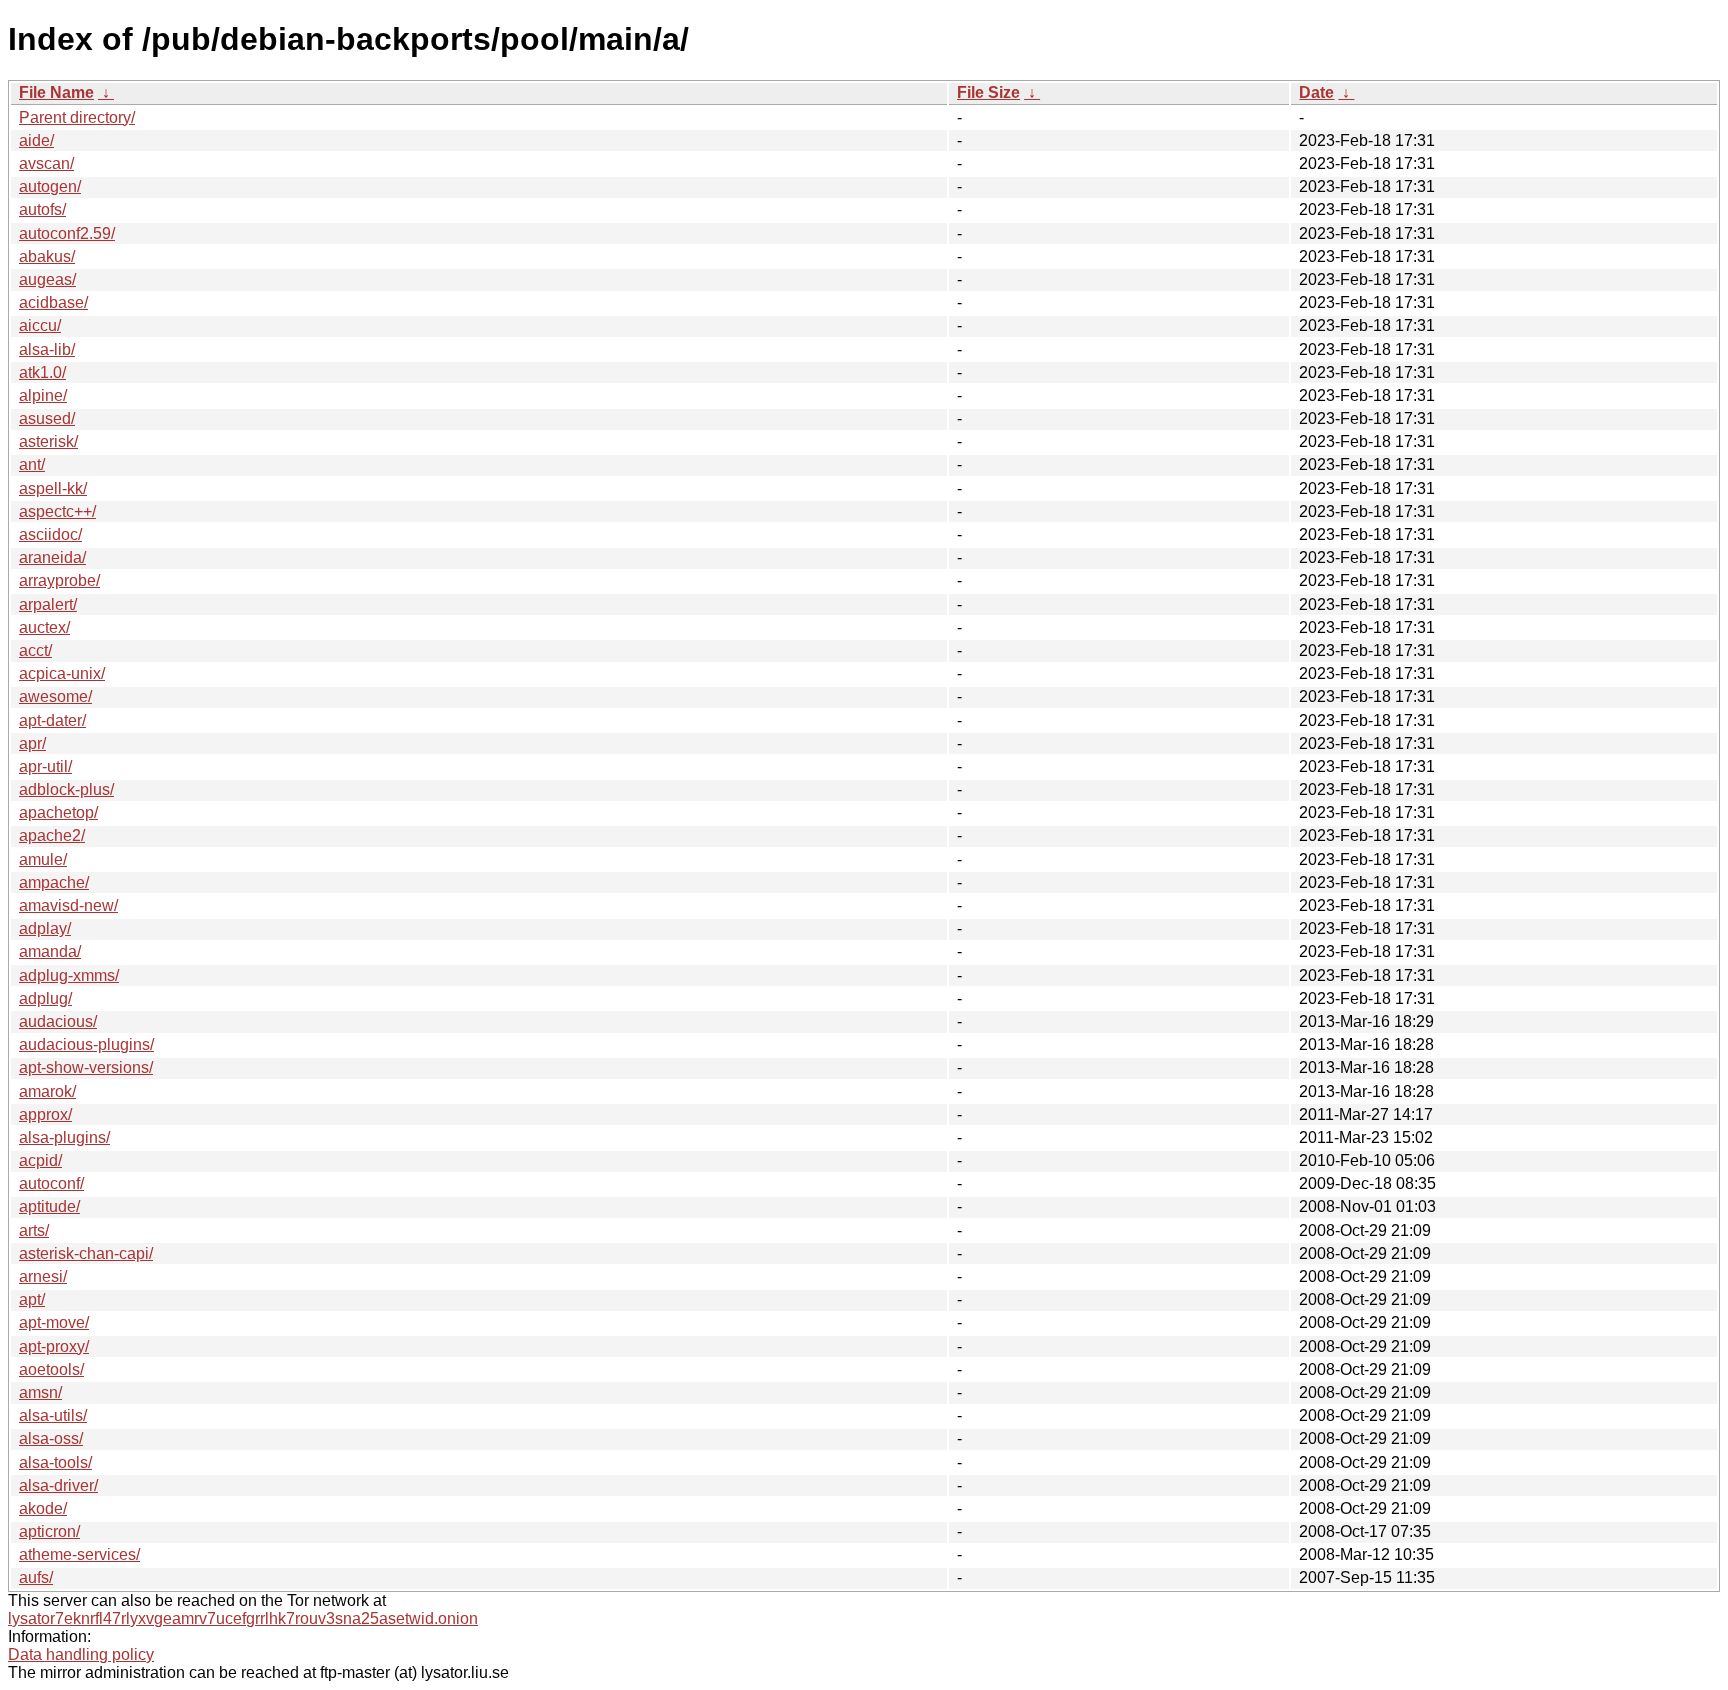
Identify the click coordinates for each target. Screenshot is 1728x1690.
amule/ (43, 859)
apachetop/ (58, 812)
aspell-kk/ (53, 488)
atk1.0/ (42, 372)
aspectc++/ (57, 511)
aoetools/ (51, 1369)
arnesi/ (43, 1276)
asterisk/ (48, 441)
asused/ (47, 418)
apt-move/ (54, 1322)
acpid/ (40, 1160)
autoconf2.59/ (67, 233)
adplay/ (45, 928)
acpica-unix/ (62, 673)
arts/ (34, 1230)
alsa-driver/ (58, 1485)
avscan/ (46, 163)
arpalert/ (48, 604)
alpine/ (43, 395)
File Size (988, 92)
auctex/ (44, 627)
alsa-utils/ (53, 1415)
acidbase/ (53, 302)
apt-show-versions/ (86, 1067)
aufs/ (36, 1577)
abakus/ (47, 256)
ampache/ (54, 882)
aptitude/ (49, 1206)
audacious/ (58, 1021)
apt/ (32, 1299)
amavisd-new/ (68, 905)
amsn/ (40, 1392)
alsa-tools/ (55, 1462)
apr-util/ (45, 766)
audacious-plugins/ (86, 1044)
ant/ (32, 464)
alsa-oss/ (51, 1438)
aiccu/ (40, 325)
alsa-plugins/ (64, 1137)
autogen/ (50, 186)
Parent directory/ (77, 117)
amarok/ (47, 1091)
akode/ (43, 1508)
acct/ (35, 650)
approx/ (45, 1114)
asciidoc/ (50, 534)
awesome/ (55, 696)
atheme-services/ (79, 1554)
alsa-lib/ (47, 349)
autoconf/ (51, 1183)
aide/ (36, 140)
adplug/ (45, 998)
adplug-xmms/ (69, 975)
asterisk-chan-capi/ (86, 1253)
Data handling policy (81, 1654)
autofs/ (42, 209)
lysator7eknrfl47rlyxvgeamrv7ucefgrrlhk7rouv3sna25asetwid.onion (243, 1618)
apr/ (32, 743)
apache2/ (52, 835)
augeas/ (47, 279)
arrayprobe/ (59, 580)
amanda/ (50, 951)
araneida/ (52, 557)
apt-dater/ (52, 720)
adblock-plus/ (66, 789)
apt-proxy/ (54, 1346)
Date (1316, 92)
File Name (56, 92)
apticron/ (49, 1531)
